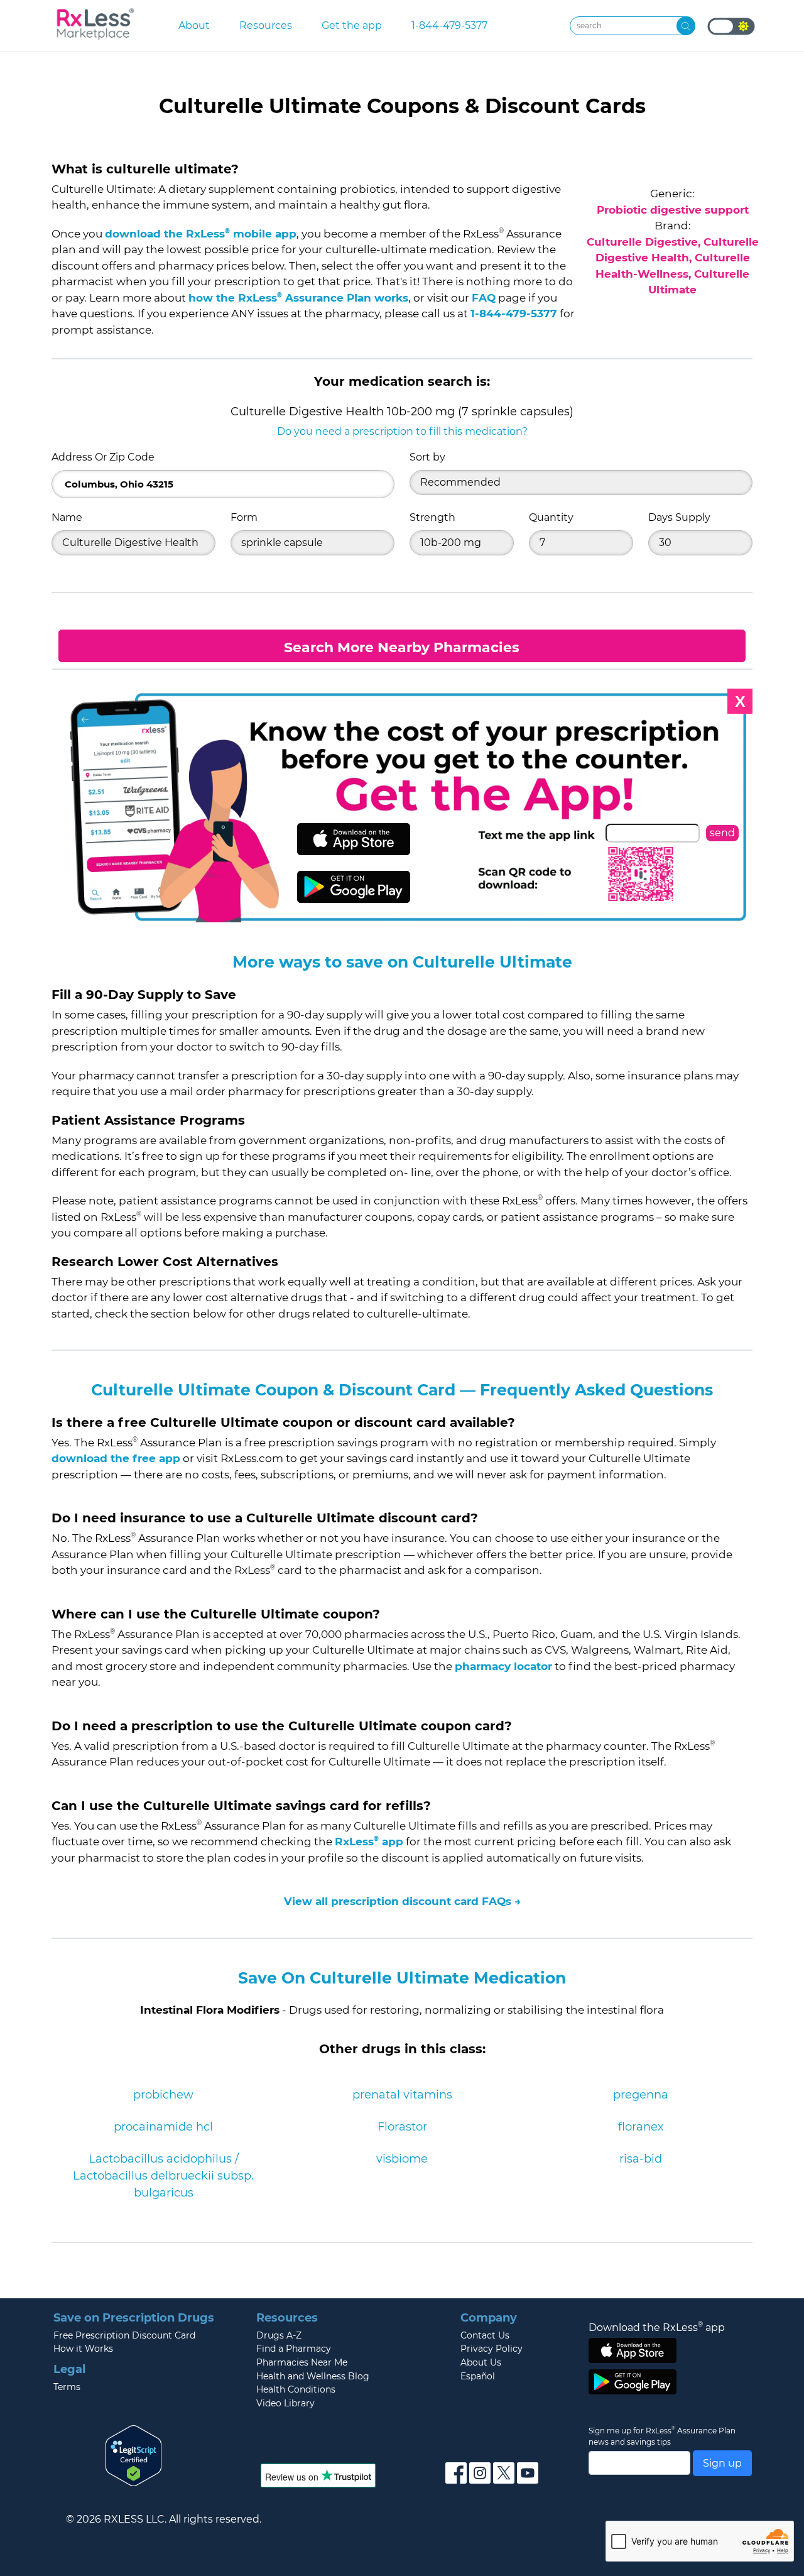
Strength (432, 517)
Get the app (352, 25)
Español (478, 2376)
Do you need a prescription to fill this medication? (402, 431)
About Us (481, 2362)
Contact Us (485, 2335)
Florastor (402, 2127)
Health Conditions (296, 2389)
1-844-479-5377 (449, 25)
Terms (67, 2387)
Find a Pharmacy (294, 2349)
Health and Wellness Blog (313, 2376)
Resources (266, 25)
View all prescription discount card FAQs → (402, 1901)
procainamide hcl (163, 2127)
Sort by (427, 457)
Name (67, 517)
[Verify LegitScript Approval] (134, 2455)
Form (244, 517)
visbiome (402, 2159)
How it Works (83, 2349)
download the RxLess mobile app (201, 234)
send (722, 833)
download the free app (116, 1458)
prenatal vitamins (402, 2095)
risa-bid (641, 2159)
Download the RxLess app (657, 2327)
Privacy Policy (492, 2349)
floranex (641, 2127)
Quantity (551, 517)
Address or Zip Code (103, 457)
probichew (163, 2095)
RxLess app (369, 1842)
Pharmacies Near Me (302, 2362)
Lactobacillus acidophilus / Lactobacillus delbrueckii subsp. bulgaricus (163, 2176)
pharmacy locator (503, 1666)
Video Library (285, 2403)
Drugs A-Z (279, 2335)
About (194, 25)
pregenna (641, 2095)
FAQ (484, 298)
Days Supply (679, 517)
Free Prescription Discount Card (124, 2335)
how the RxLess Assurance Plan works (298, 298)
